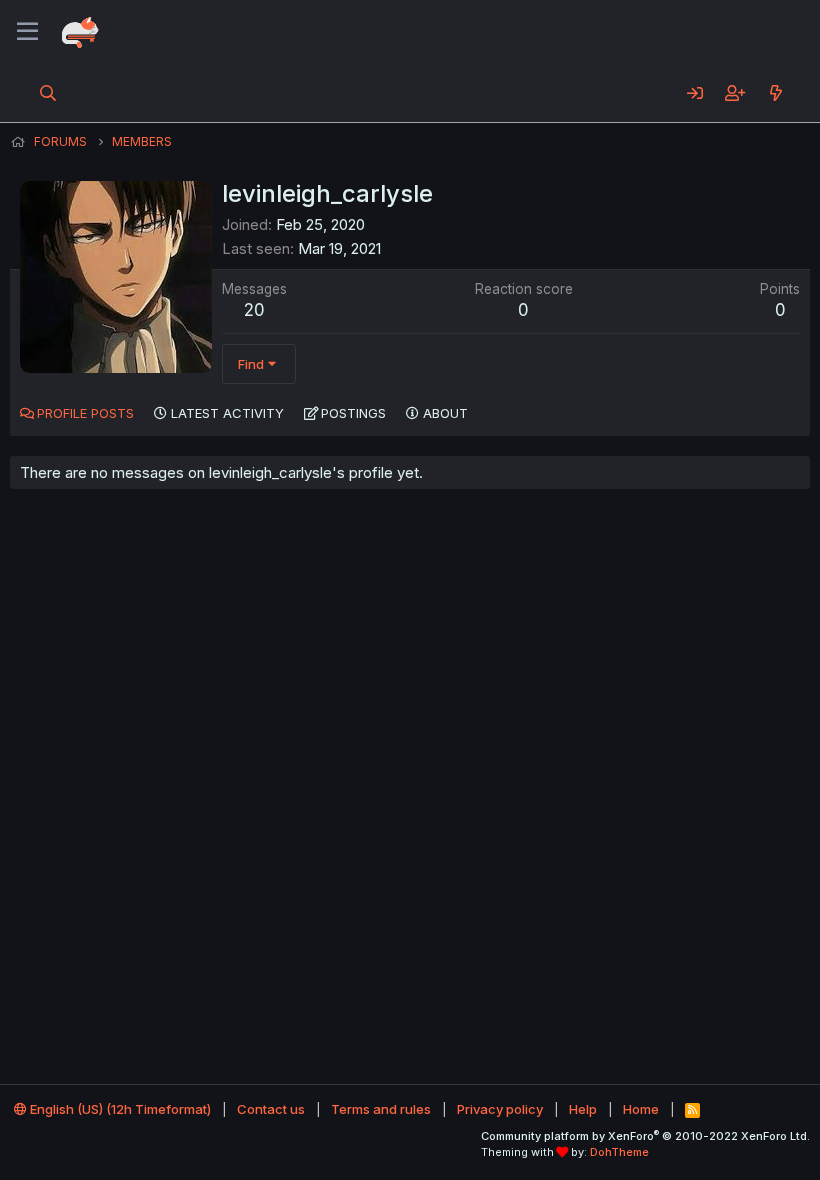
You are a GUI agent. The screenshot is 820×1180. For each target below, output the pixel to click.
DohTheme (619, 1152)
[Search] (48, 93)
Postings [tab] (353, 413)
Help (583, 1109)
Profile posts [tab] (85, 413)
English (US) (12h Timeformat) (119, 1109)
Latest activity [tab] (227, 413)
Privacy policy (500, 1109)
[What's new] (775, 93)
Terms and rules (381, 1109)
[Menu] (27, 32)
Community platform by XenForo (645, 1136)
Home (641, 1109)
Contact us (271, 1109)
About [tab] (445, 413)
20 (254, 310)
